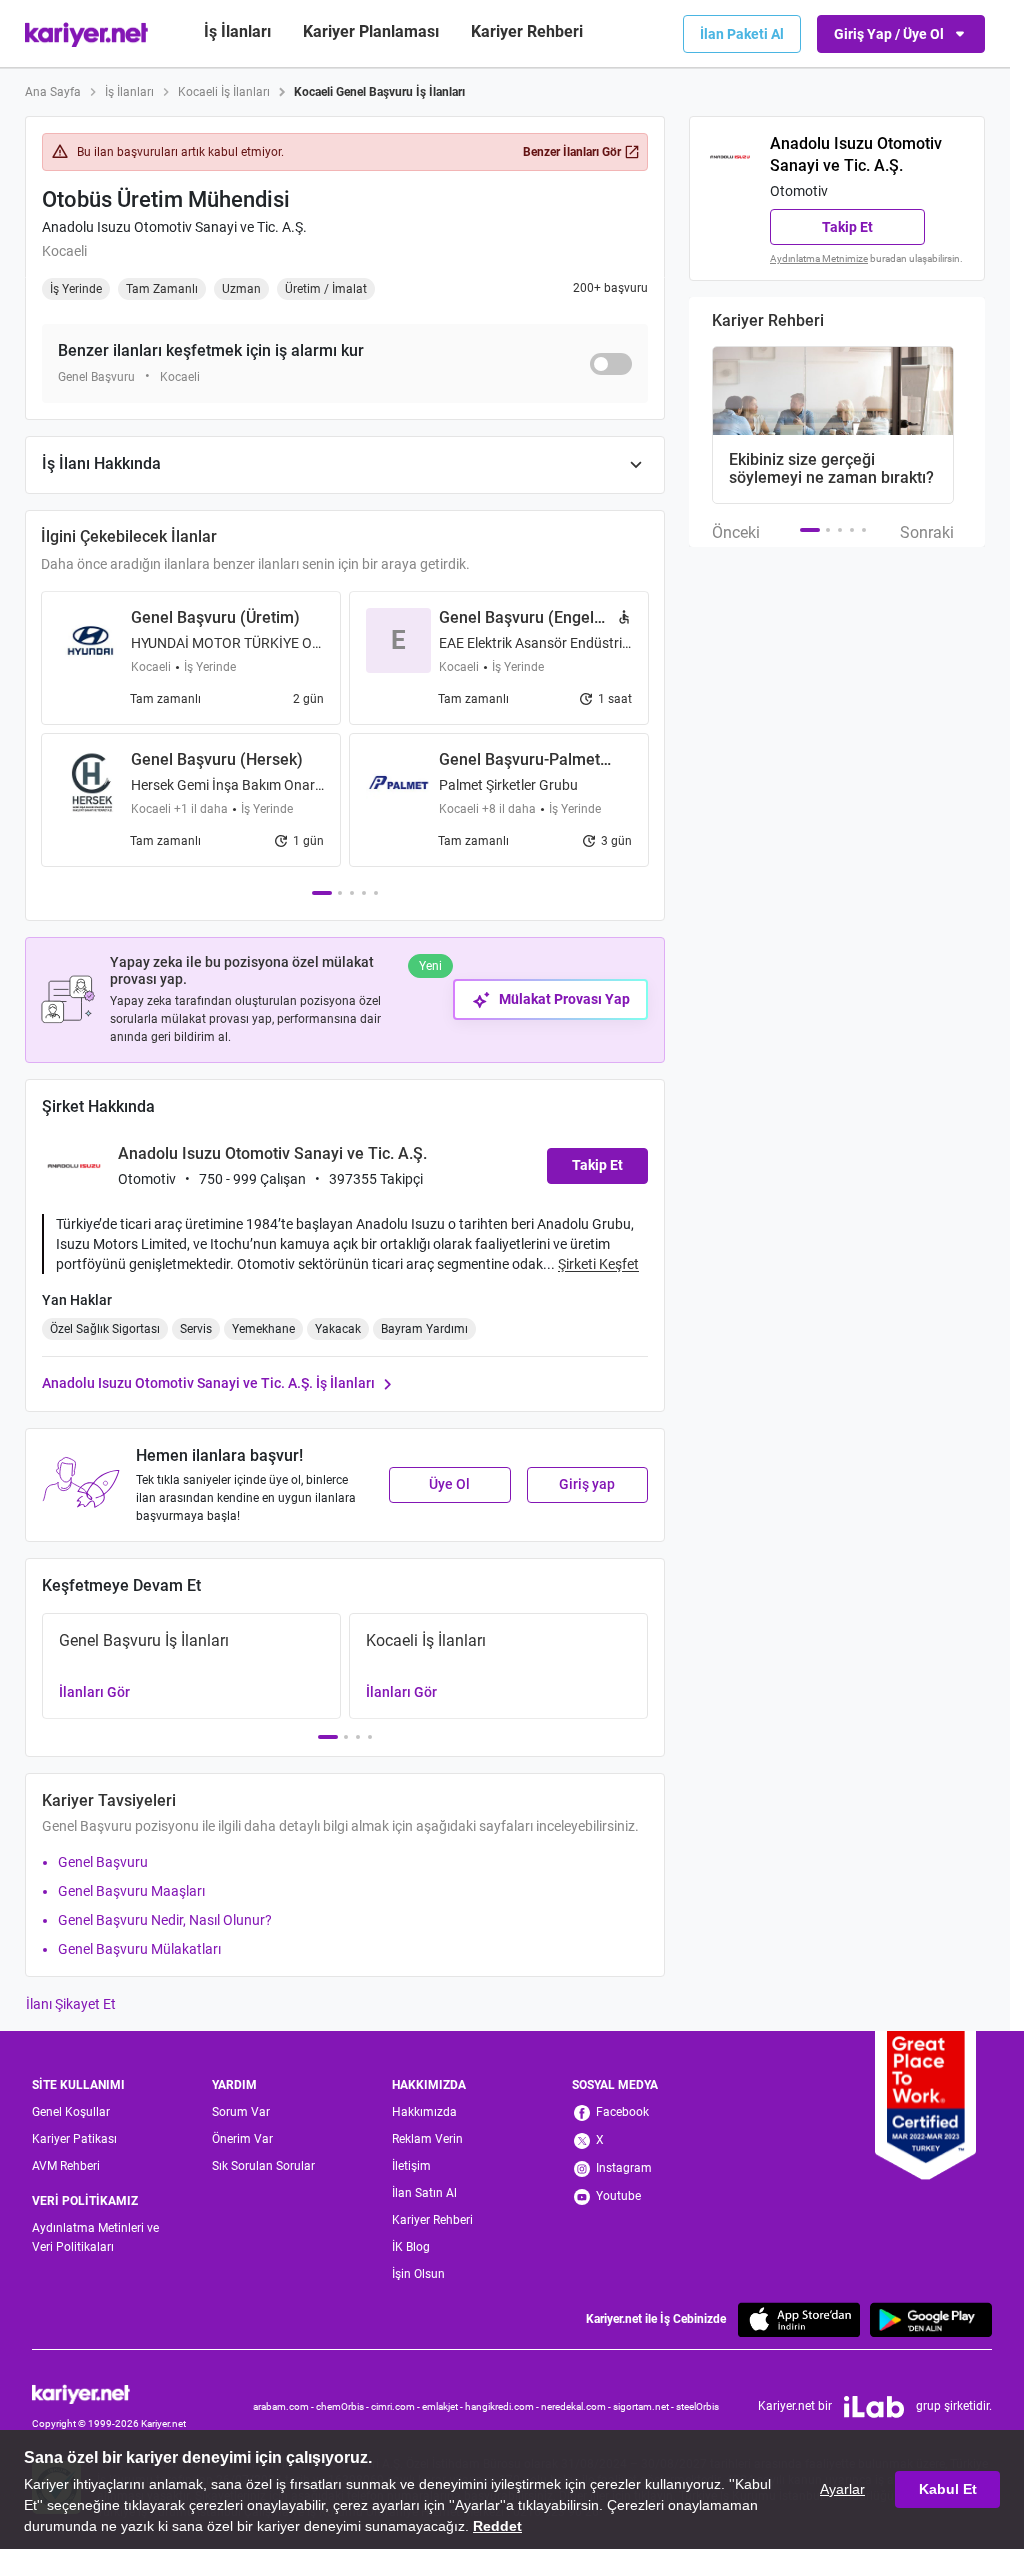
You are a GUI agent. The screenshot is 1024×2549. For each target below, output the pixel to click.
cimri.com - (396, 2406)
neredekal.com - (577, 2406)
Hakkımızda (424, 2112)
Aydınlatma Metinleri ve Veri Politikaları (95, 2237)
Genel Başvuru (103, 1862)
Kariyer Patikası (74, 2139)
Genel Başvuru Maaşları (131, 1891)
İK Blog (411, 2247)
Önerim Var (242, 2139)
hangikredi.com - (503, 2406)
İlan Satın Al (424, 2193)
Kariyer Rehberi (432, 2220)
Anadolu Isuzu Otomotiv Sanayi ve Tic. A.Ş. (174, 227)
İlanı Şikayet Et (71, 2004)
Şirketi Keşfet (598, 1264)
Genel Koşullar (71, 2112)
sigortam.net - (644, 2406)
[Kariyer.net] (109, 2392)
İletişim (411, 2166)
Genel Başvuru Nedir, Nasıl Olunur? (165, 1920)
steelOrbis (697, 2406)
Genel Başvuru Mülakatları (139, 1949)
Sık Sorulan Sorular (263, 2166)
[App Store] (799, 2319)
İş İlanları (237, 31)
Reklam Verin (427, 2139)
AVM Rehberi (66, 2166)
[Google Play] (931, 2319)
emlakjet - (443, 2406)
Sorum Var (241, 2112)
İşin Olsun (418, 2274)
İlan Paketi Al (742, 34)
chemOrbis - (343, 2406)
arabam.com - (284, 2406)
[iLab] (874, 2407)
